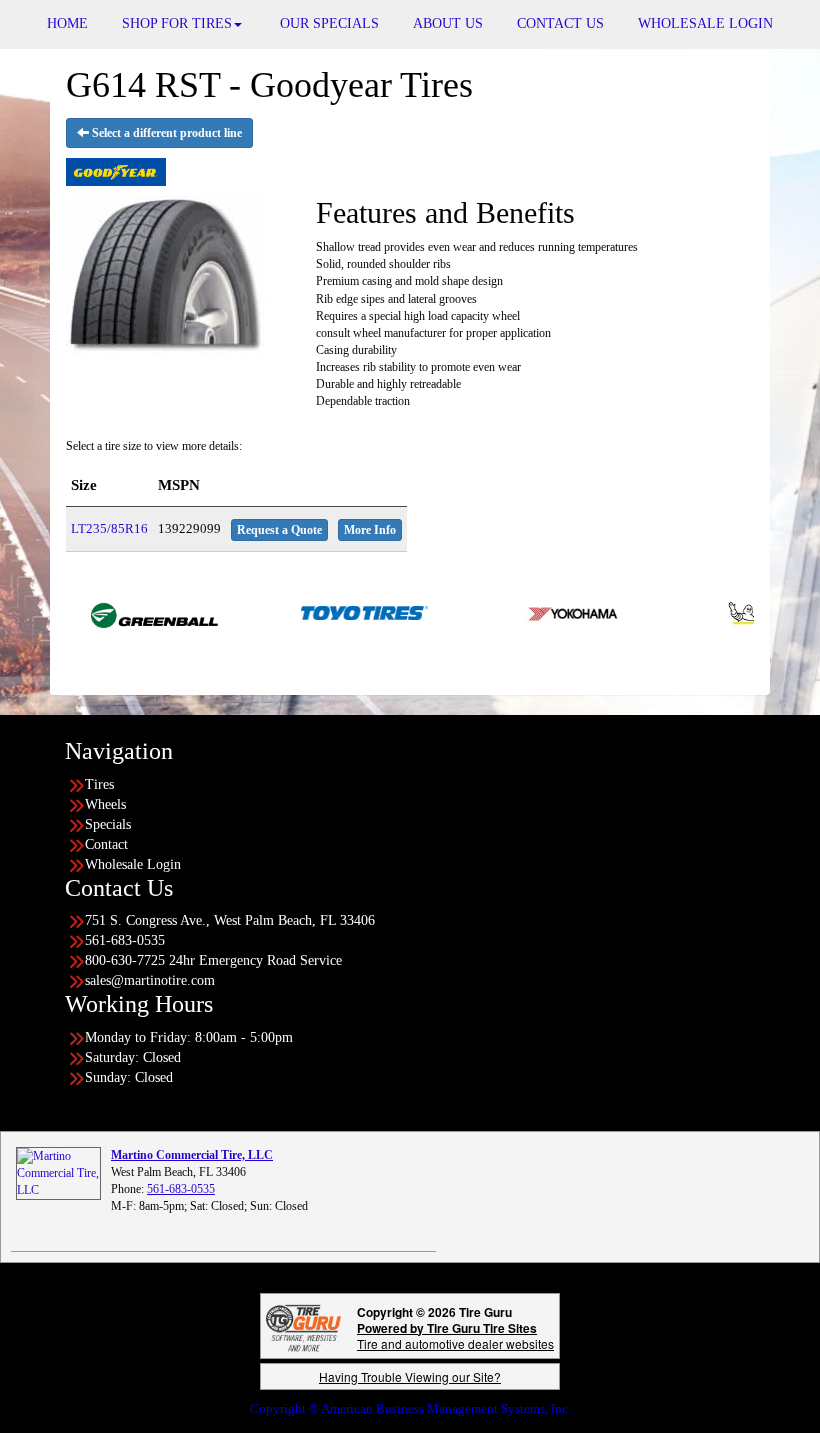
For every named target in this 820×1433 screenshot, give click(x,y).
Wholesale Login (133, 864)
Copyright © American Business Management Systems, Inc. (410, 1408)
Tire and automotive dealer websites (455, 1335)
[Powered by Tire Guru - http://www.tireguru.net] (303, 1325)
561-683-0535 (181, 1189)
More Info (370, 530)
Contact (106, 844)
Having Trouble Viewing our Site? (410, 1376)
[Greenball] (128, 612)
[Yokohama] (548, 612)
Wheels (105, 804)
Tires (99, 784)
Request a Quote (279, 530)
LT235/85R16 (109, 528)
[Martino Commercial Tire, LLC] (58, 1172)
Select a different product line (165, 133)
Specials (108, 824)
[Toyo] (338, 612)
